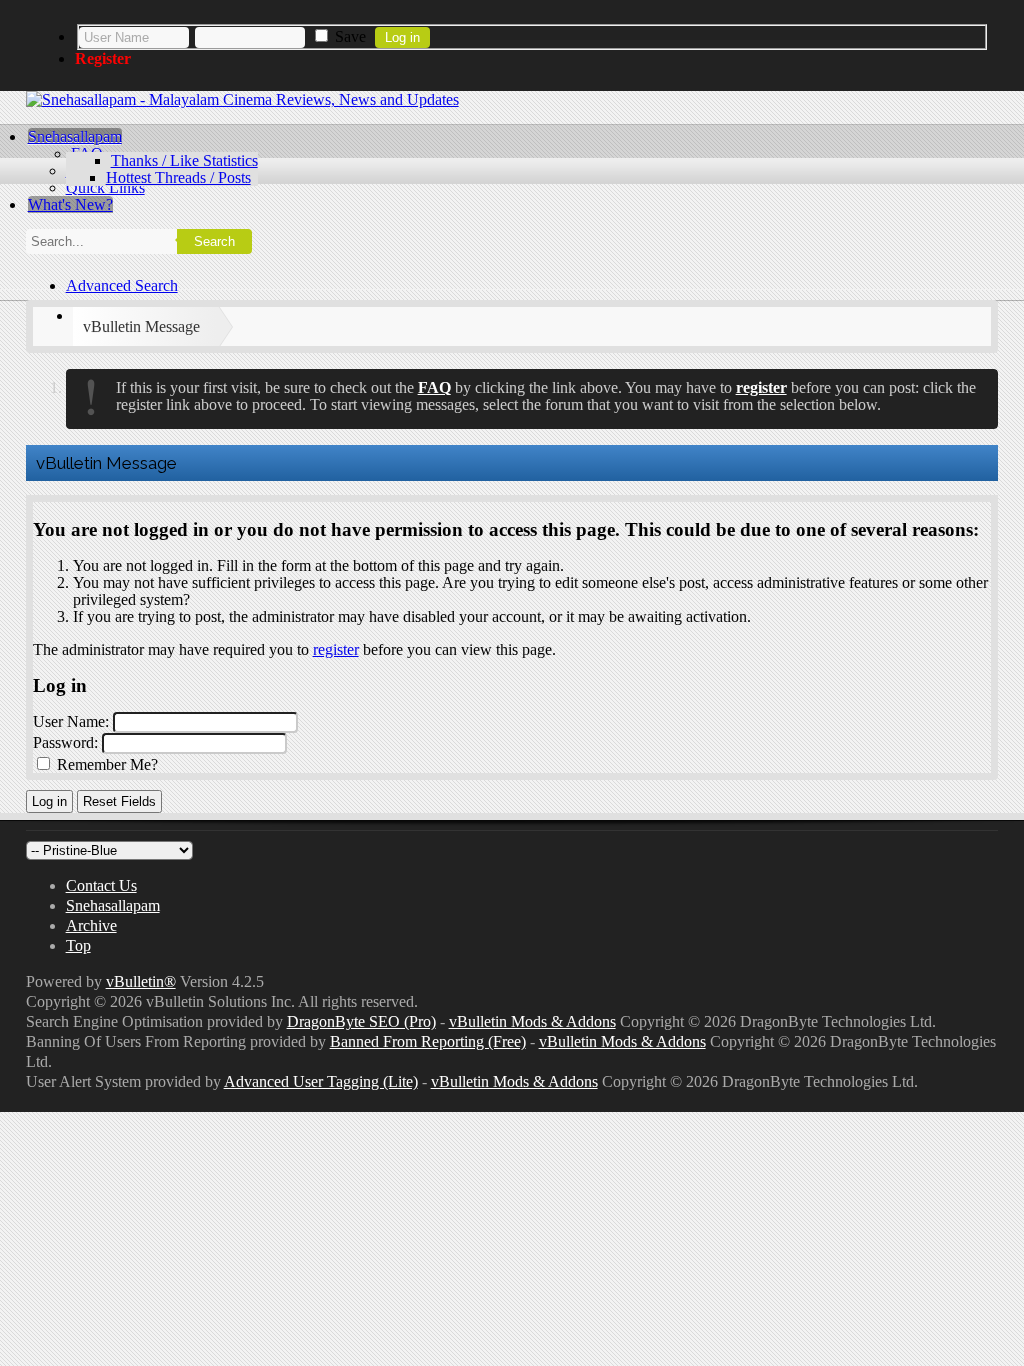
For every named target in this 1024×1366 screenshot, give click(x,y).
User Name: (71, 721)
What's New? (70, 204)
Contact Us (101, 885)
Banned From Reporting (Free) (428, 1041)
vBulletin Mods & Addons (532, 1021)
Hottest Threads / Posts (178, 177)
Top (78, 945)
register (336, 649)
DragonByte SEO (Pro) (361, 1021)
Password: (65, 742)
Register (103, 58)
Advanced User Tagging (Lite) (321, 1081)
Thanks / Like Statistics (184, 160)
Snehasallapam (75, 136)
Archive (91, 925)
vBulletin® (141, 981)
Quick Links (105, 187)
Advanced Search (122, 285)
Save (348, 36)
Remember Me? (105, 764)
